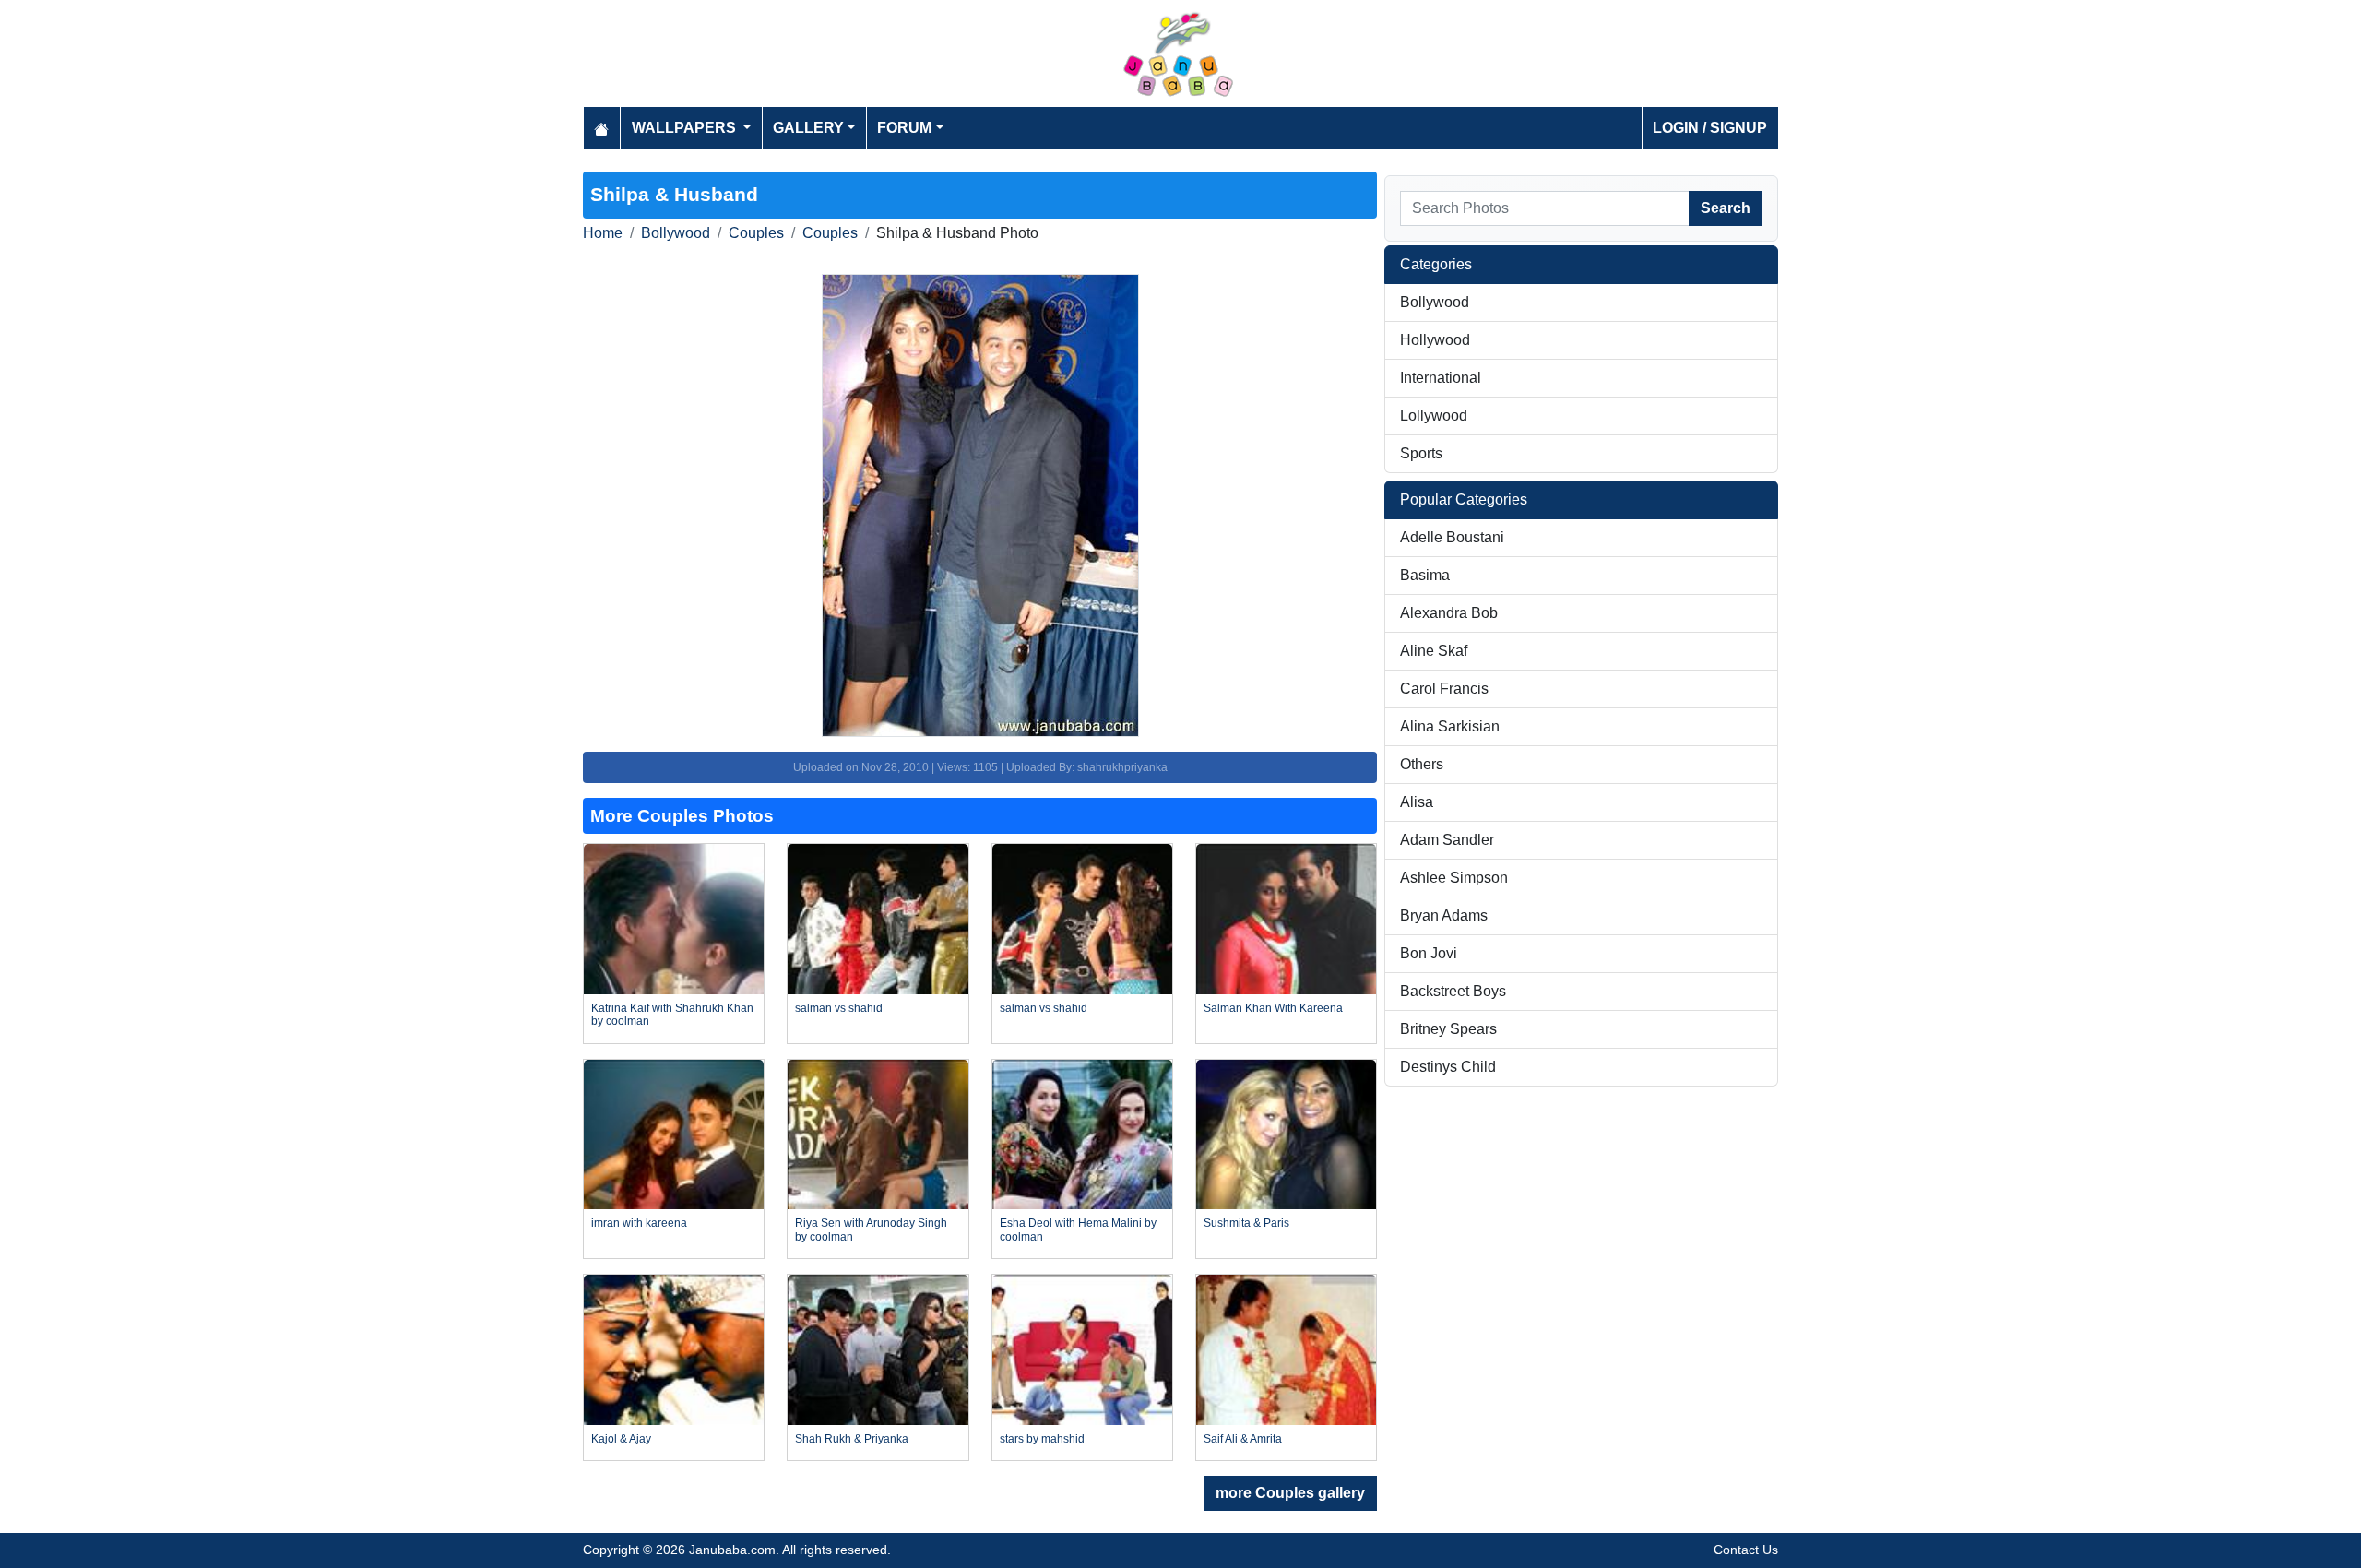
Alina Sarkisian (1450, 726)
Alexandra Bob (1449, 613)
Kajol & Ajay (621, 1439)
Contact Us (1746, 1550)
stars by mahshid (1042, 1439)
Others (1422, 764)
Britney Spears (1448, 1029)
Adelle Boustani (1452, 537)
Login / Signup (1710, 128)
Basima (1425, 575)
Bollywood (676, 233)
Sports (1421, 453)
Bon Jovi (1429, 953)
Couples (756, 233)
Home (603, 233)
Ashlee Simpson (1454, 878)
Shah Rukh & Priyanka (852, 1439)
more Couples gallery (1290, 1493)
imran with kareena (639, 1223)
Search (1726, 208)
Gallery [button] (808, 128)
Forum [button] (904, 128)
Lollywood (1434, 416)
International (1441, 378)
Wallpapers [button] (686, 128)
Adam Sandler (1447, 840)
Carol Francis (1444, 689)
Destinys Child (1448, 1067)
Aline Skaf (1434, 651)
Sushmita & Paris (1246, 1223)
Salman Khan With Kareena (1273, 1008)
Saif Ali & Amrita (1243, 1439)
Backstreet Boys (1453, 991)
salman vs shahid (839, 1008)
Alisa (1417, 802)
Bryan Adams (1444, 915)
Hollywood (1435, 340)
